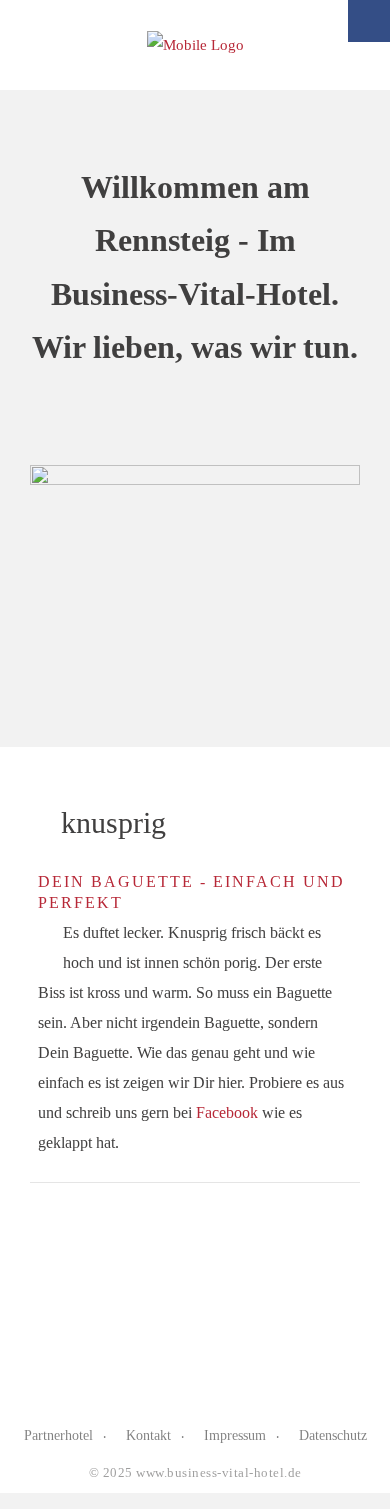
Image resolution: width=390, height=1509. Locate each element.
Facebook (227, 1112)
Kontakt (148, 1435)
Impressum (235, 1435)
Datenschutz (333, 1435)
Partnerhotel (58, 1435)
